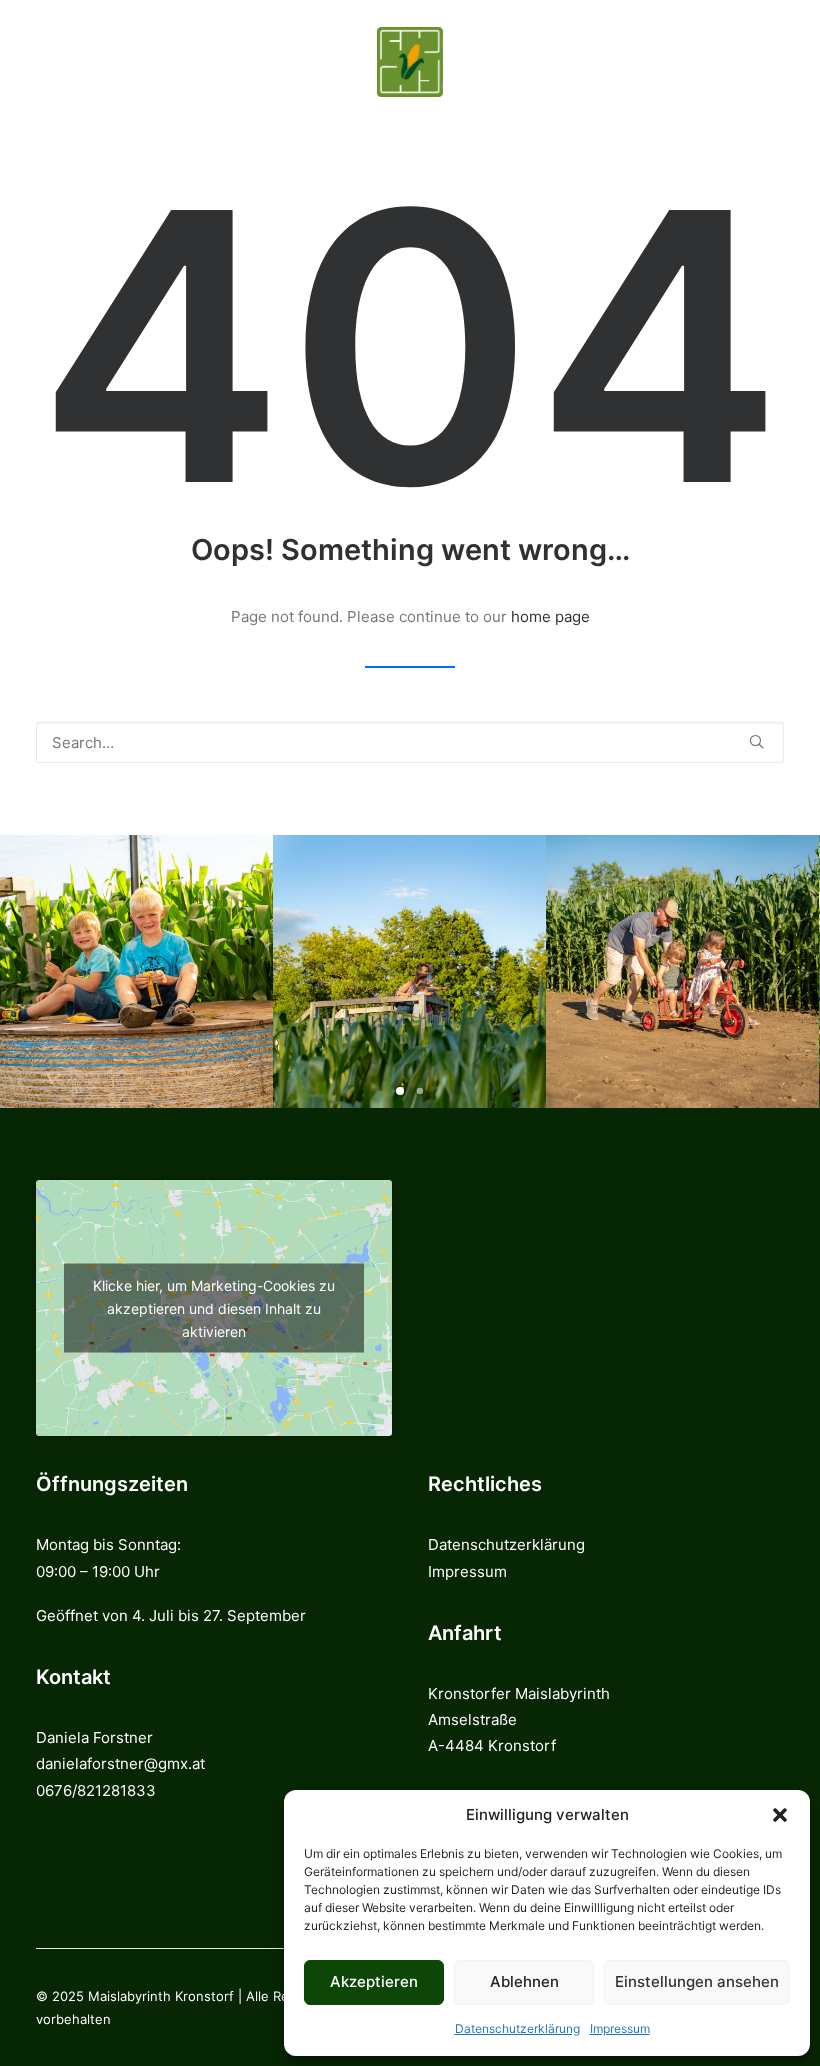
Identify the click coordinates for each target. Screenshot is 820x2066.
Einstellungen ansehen (697, 1981)
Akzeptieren (374, 1981)
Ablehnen (524, 1981)
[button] (780, 1815)
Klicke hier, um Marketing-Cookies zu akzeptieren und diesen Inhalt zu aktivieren (214, 1308)
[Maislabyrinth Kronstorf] (410, 62)
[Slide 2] (420, 1091)
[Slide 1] (400, 1091)
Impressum (620, 2028)
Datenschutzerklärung (517, 2028)
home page (550, 616)
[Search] (410, 742)
